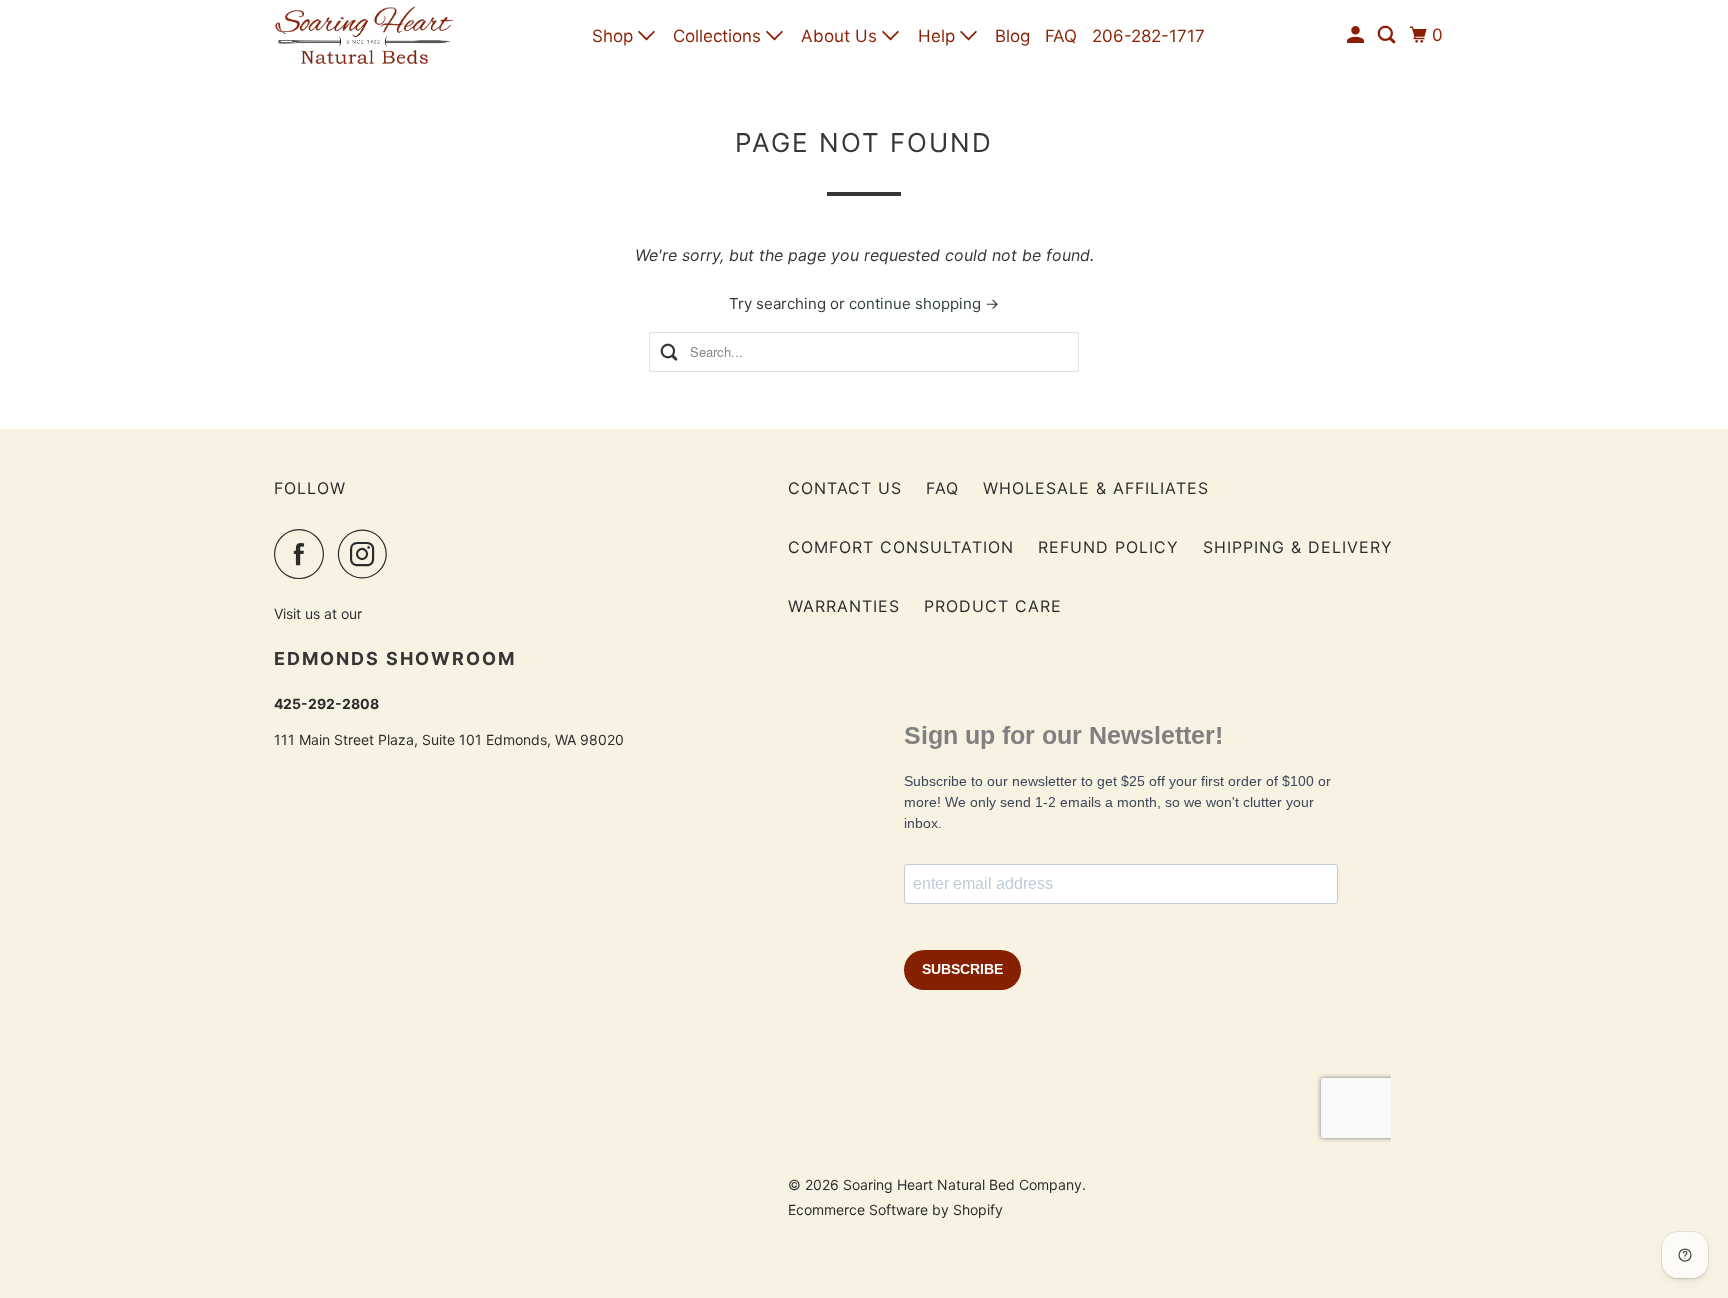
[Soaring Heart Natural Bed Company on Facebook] (304, 554)
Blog (1012, 36)
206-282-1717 (1148, 36)
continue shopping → (924, 303)
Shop (615, 36)
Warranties (844, 606)
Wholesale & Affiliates (1096, 488)
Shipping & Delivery (1298, 547)
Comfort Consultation (901, 547)
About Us (841, 36)
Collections (719, 36)
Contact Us (845, 488)
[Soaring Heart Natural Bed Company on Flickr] (407, 554)
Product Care (993, 606)
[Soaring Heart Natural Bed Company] (364, 35)
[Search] (1388, 35)
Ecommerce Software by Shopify (895, 1209)
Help (939, 36)
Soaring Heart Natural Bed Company (962, 1184)
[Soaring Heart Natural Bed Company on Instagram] (368, 554)
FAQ (1061, 36)
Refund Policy (1108, 547)
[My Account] (1357, 35)
